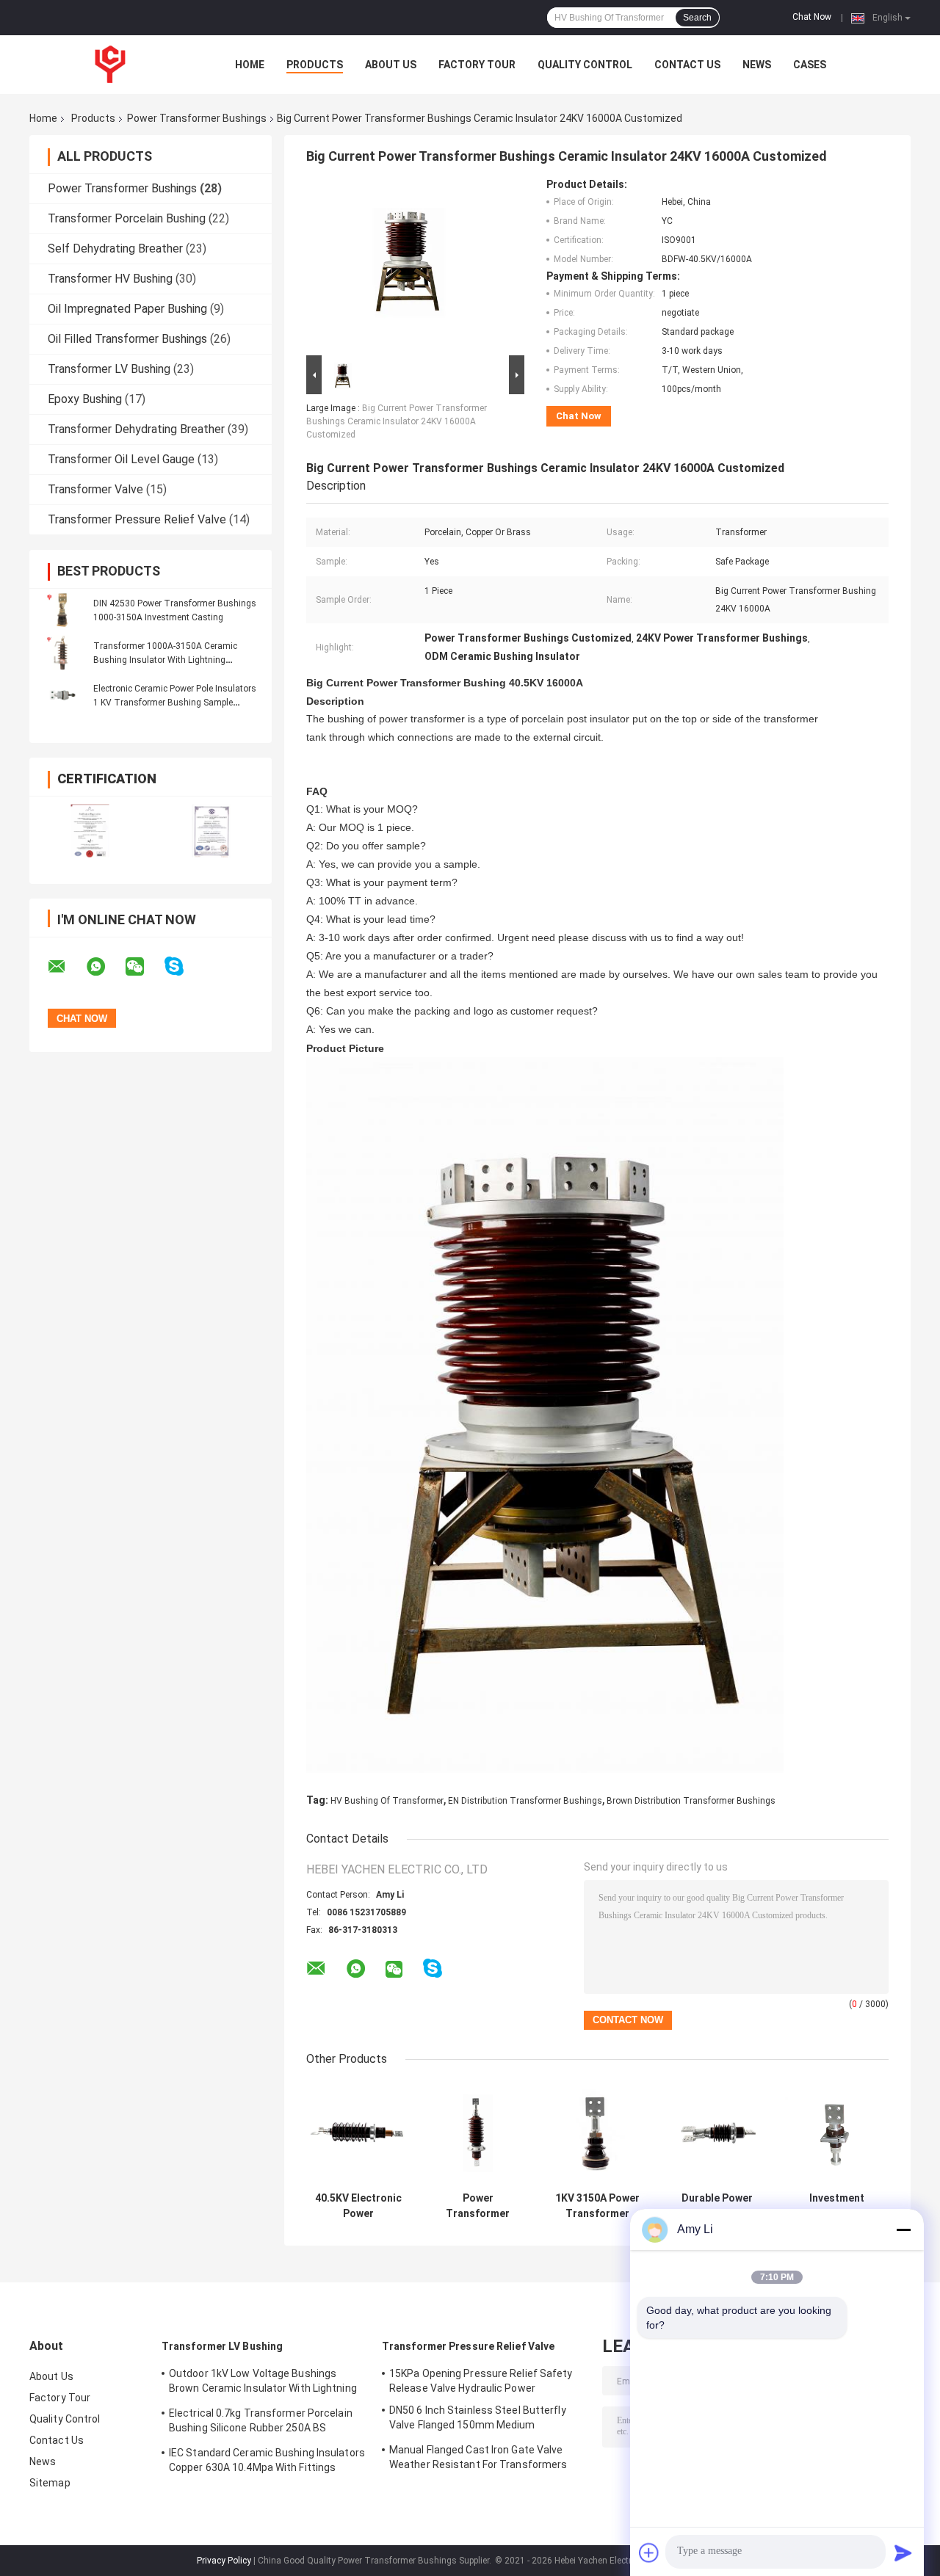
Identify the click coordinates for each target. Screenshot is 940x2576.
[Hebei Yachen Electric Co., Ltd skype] (183, 966)
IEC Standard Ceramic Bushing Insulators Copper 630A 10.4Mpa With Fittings (267, 2460)
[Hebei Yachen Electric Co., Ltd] (110, 65)
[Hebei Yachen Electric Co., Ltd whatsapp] (105, 967)
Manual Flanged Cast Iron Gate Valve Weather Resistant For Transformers (478, 2457)
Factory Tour (477, 65)
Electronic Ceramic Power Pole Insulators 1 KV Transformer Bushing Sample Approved (175, 703)
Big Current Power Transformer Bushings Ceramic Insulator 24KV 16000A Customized (397, 421)
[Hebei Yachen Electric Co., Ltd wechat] (144, 967)
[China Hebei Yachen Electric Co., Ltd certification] (90, 831)
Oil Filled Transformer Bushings (127, 339)
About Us (391, 65)
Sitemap (50, 2483)
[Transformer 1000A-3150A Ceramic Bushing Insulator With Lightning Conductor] (62, 653)
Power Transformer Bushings (197, 118)
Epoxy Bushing (85, 399)
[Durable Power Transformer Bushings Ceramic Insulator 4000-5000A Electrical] (717, 2133)
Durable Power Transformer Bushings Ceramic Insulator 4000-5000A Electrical (717, 2206)
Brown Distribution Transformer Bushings (691, 1801)
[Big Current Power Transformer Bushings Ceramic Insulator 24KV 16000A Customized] (409, 265)
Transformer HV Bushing (110, 279)
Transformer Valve (95, 489)
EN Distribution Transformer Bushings (525, 1801)
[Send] (903, 2553)
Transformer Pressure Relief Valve (137, 519)
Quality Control (585, 65)
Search (697, 18)
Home (250, 65)
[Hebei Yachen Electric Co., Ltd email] (66, 967)
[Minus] (903, 2229)
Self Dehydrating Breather (115, 248)
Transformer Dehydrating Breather (136, 429)
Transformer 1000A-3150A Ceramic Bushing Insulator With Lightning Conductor (165, 660)
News (757, 65)
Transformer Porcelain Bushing (127, 218)
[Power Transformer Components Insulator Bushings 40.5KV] (478, 2133)
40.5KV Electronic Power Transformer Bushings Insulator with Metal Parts (358, 2206)
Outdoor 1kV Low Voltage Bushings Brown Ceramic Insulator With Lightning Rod (263, 2383)
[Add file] (649, 2553)
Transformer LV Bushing (109, 369)
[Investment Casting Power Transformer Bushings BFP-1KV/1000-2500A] (837, 2133)
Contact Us (687, 65)
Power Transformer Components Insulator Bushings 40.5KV (478, 2206)
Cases (810, 65)
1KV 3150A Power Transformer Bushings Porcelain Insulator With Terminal (597, 2206)
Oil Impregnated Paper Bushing (127, 309)
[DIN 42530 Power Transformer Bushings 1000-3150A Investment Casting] (62, 610)
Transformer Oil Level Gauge (121, 459)
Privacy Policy (224, 2561)
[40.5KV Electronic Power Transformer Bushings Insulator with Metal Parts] (358, 2133)
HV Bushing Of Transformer (387, 1801)
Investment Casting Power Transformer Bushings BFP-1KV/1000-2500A (837, 2206)
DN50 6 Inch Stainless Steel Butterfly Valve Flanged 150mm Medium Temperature (478, 2420)
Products (315, 65)
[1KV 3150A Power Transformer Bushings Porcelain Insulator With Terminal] (597, 2133)
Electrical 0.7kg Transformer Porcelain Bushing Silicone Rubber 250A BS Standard (261, 2423)
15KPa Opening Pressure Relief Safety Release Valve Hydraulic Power (481, 2381)
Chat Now (812, 17)
